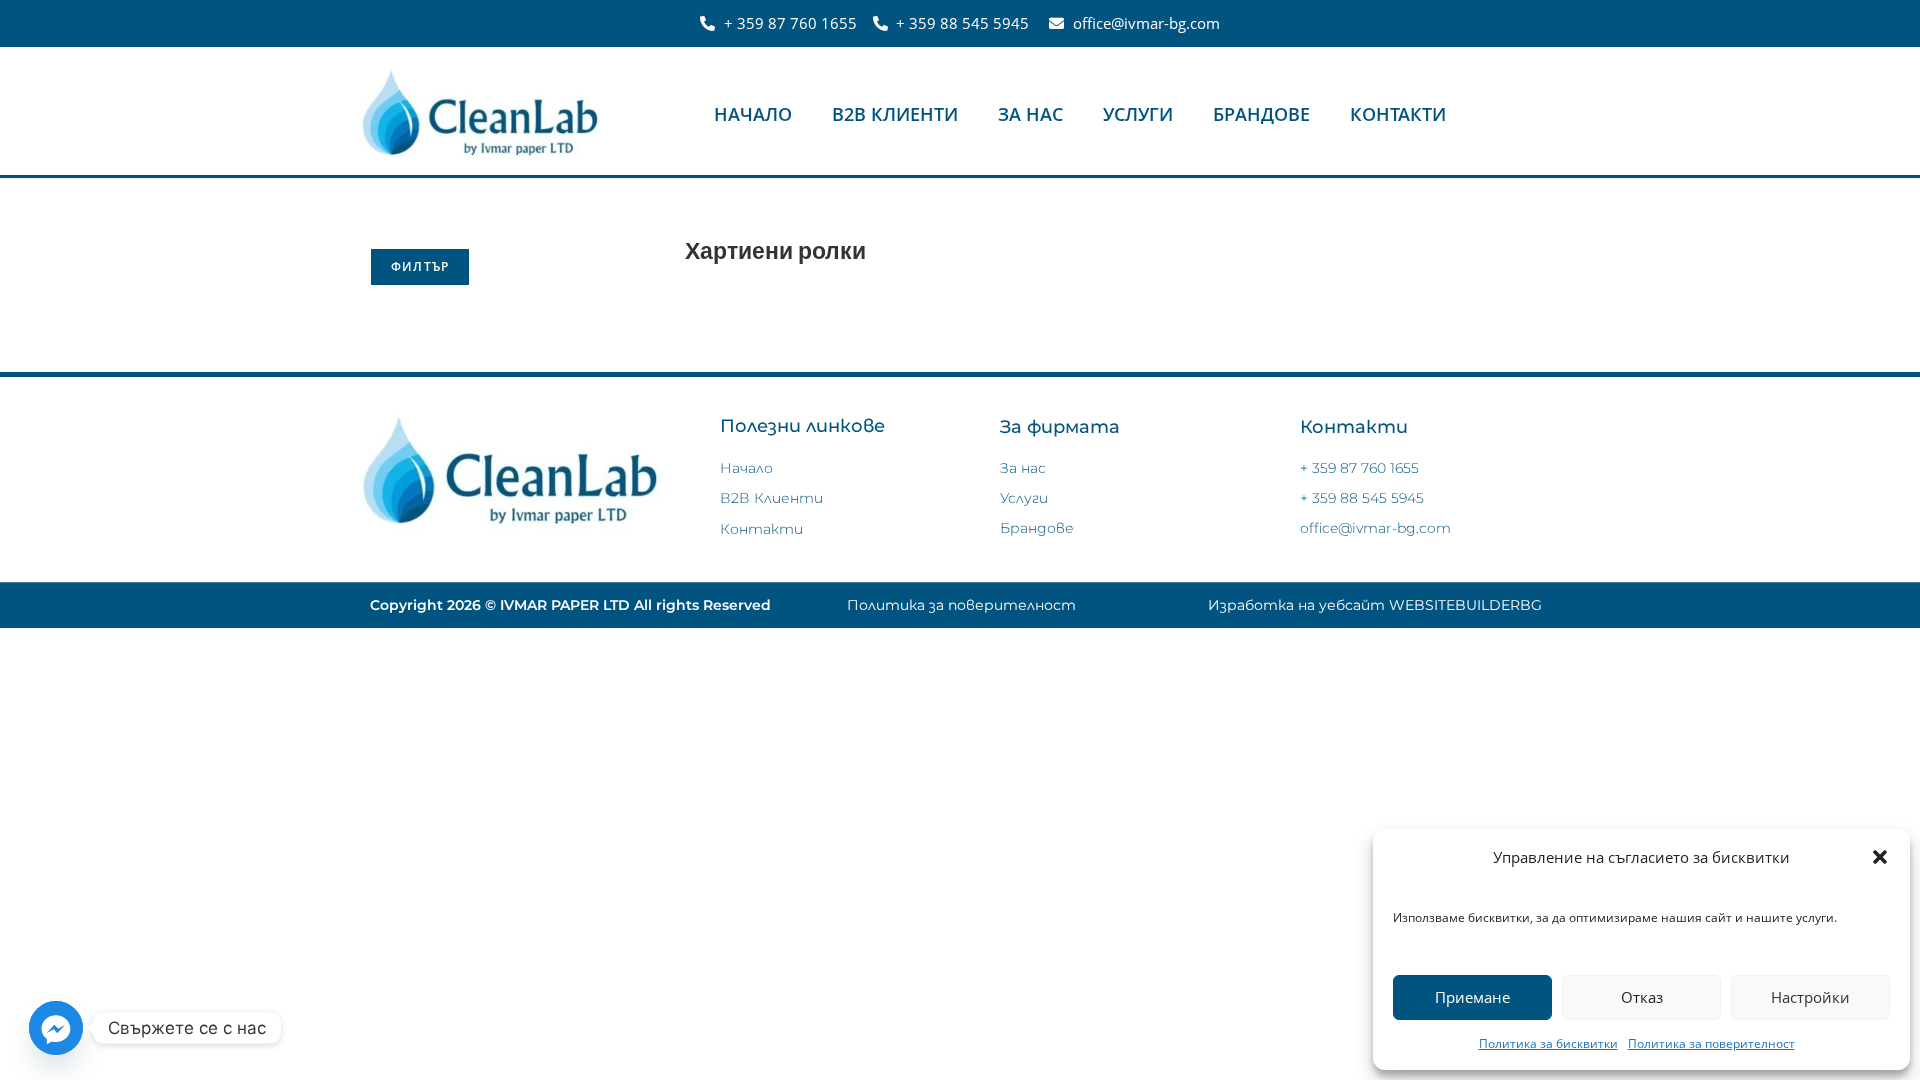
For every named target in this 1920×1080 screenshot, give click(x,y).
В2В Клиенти (895, 114)
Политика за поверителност (1711, 1043)
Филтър (420, 266)
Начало (753, 114)
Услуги (1138, 114)
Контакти (1398, 114)
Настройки (1810, 997)
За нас (1030, 114)
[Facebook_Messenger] (56, 1028)
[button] (1880, 857)
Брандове (1261, 114)
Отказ (1642, 997)
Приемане (1472, 997)
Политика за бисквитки (1548, 1043)
